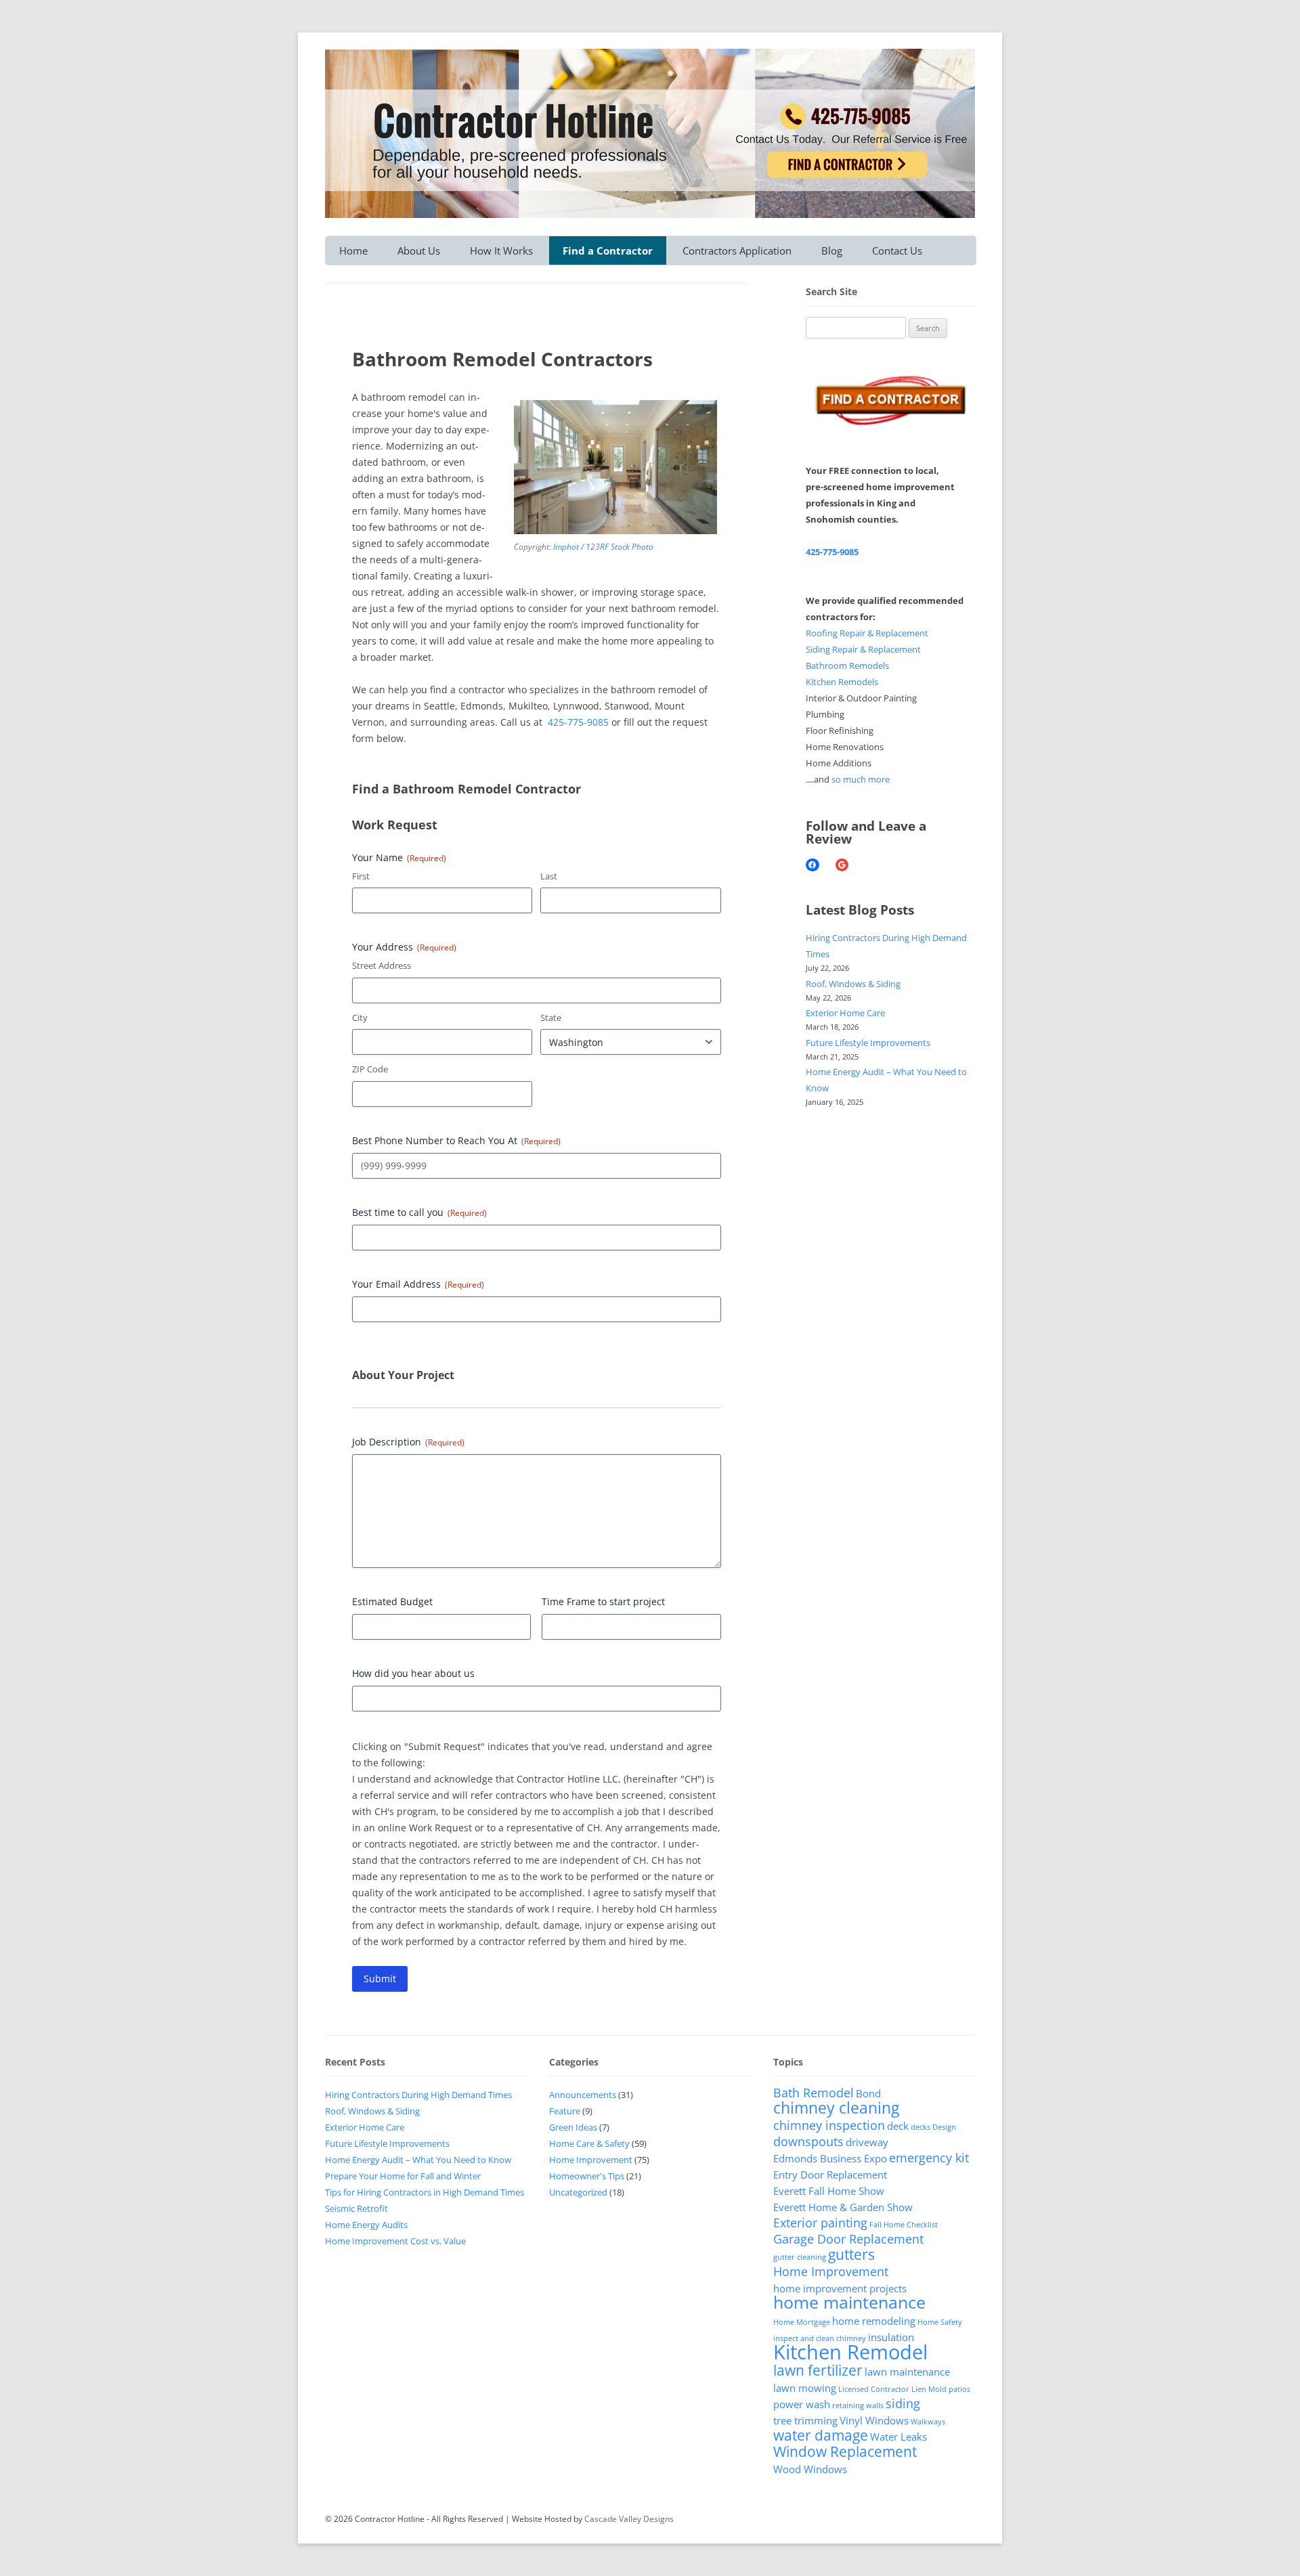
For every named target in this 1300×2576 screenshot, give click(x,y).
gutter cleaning (800, 2257)
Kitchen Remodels (842, 682)
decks (920, 2127)
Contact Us (897, 250)
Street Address (382, 965)
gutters (851, 2254)
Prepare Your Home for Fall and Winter (403, 2176)
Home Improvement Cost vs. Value (395, 2241)
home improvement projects (840, 2288)
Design (944, 2127)
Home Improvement (591, 2160)
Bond (868, 2093)
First (361, 876)
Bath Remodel (814, 2093)
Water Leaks (898, 2437)
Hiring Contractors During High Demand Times (418, 2095)
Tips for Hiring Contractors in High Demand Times (425, 2192)
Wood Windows (810, 2469)
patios (959, 2389)
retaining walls (858, 2405)
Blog (832, 250)
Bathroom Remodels (847, 665)
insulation (891, 2337)
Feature (565, 2111)
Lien (919, 2389)
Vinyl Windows (874, 2420)
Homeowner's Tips (587, 2176)
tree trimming (805, 2420)
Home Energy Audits (366, 2225)
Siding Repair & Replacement (863, 649)
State (551, 1018)
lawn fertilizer (818, 2370)
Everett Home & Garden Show (843, 2207)
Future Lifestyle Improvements (868, 1043)
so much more (861, 779)
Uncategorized (578, 2192)
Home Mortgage (802, 2322)
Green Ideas (573, 2127)
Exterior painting (820, 2223)
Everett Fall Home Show (829, 2191)
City (360, 1018)
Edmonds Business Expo (830, 2158)
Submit (380, 1979)
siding (903, 2403)
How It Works (501, 250)
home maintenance (849, 2302)
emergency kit (929, 2158)
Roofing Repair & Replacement (867, 633)
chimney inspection (829, 2125)
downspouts (808, 2141)
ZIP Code (370, 1069)
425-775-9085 (578, 722)
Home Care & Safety (589, 2143)
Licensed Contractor (874, 2389)
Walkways (928, 2422)
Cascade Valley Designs (629, 2519)
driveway (867, 2142)
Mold (937, 2389)
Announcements (583, 2095)
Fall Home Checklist (904, 2225)
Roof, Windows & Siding (853, 984)
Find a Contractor (608, 250)
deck (898, 2126)
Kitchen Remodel (850, 2352)
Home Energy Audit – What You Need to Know (418, 2160)
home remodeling (874, 2321)
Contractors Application (737, 250)
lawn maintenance (907, 2372)
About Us (419, 250)
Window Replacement (845, 2451)
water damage (821, 2435)
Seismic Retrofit (356, 2208)
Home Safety (940, 2322)
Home (353, 250)
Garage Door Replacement (848, 2239)
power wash (802, 2404)
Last (549, 876)
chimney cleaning (836, 2108)
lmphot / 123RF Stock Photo (603, 547)
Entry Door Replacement (830, 2175)
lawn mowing (805, 2388)
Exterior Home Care (845, 1013)
